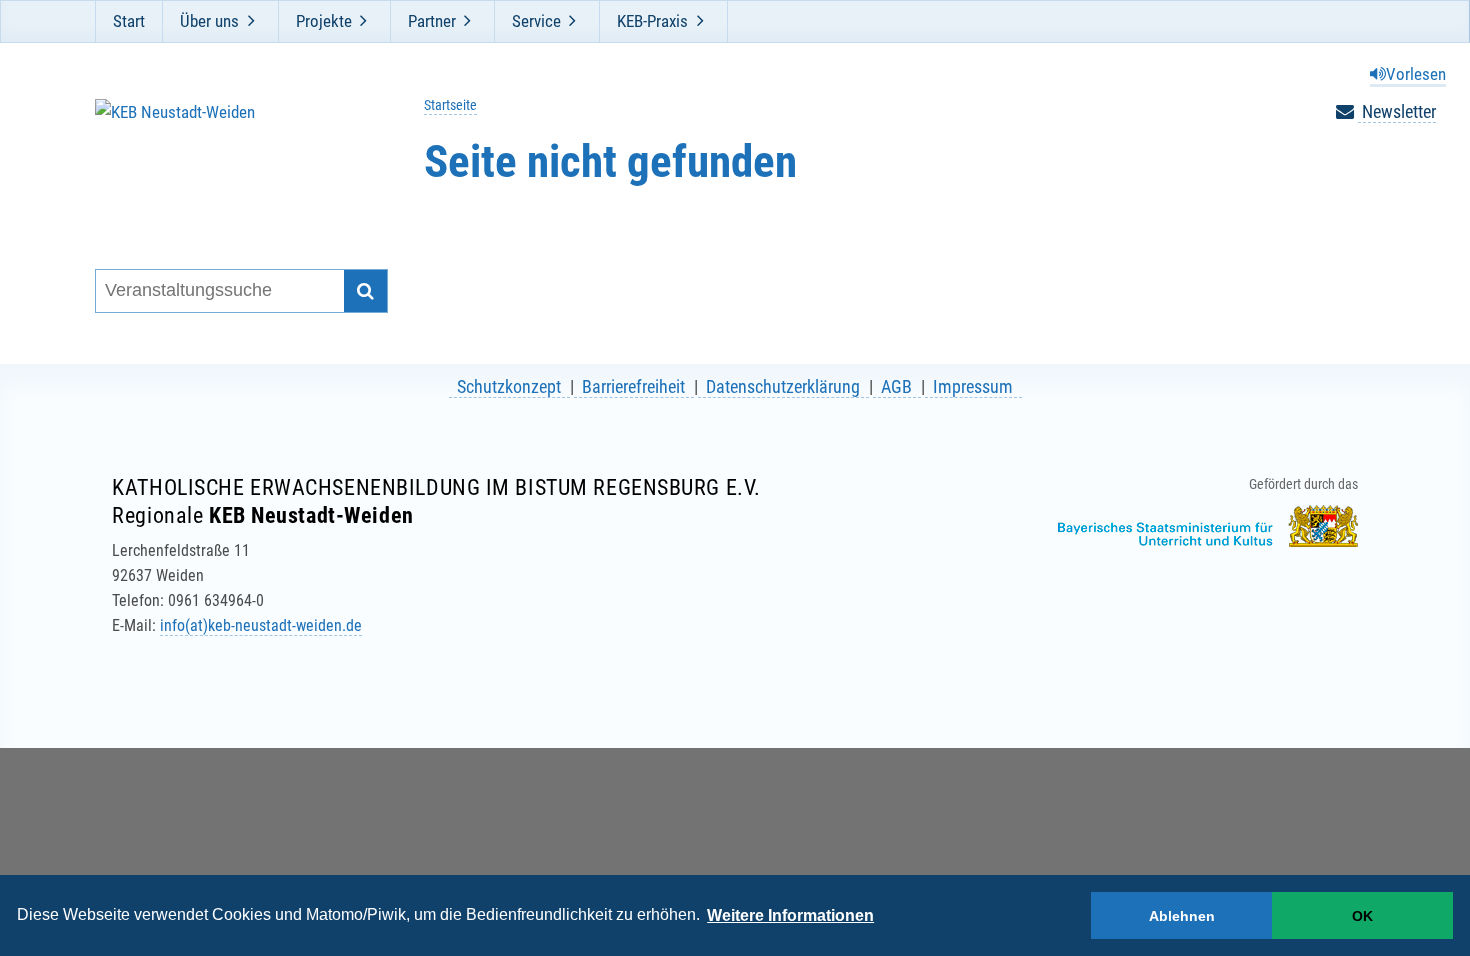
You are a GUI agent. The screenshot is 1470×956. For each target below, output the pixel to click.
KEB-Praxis (652, 21)
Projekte (324, 21)
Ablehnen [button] (1182, 916)
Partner (432, 21)
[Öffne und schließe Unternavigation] (251, 21)
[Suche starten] (365, 291)
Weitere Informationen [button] (790, 915)
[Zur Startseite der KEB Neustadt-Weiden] (228, 158)
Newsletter (1397, 111)
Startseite (450, 105)
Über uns (209, 21)
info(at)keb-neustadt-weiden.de (261, 625)
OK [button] (1362, 916)
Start (129, 21)
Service (536, 21)
